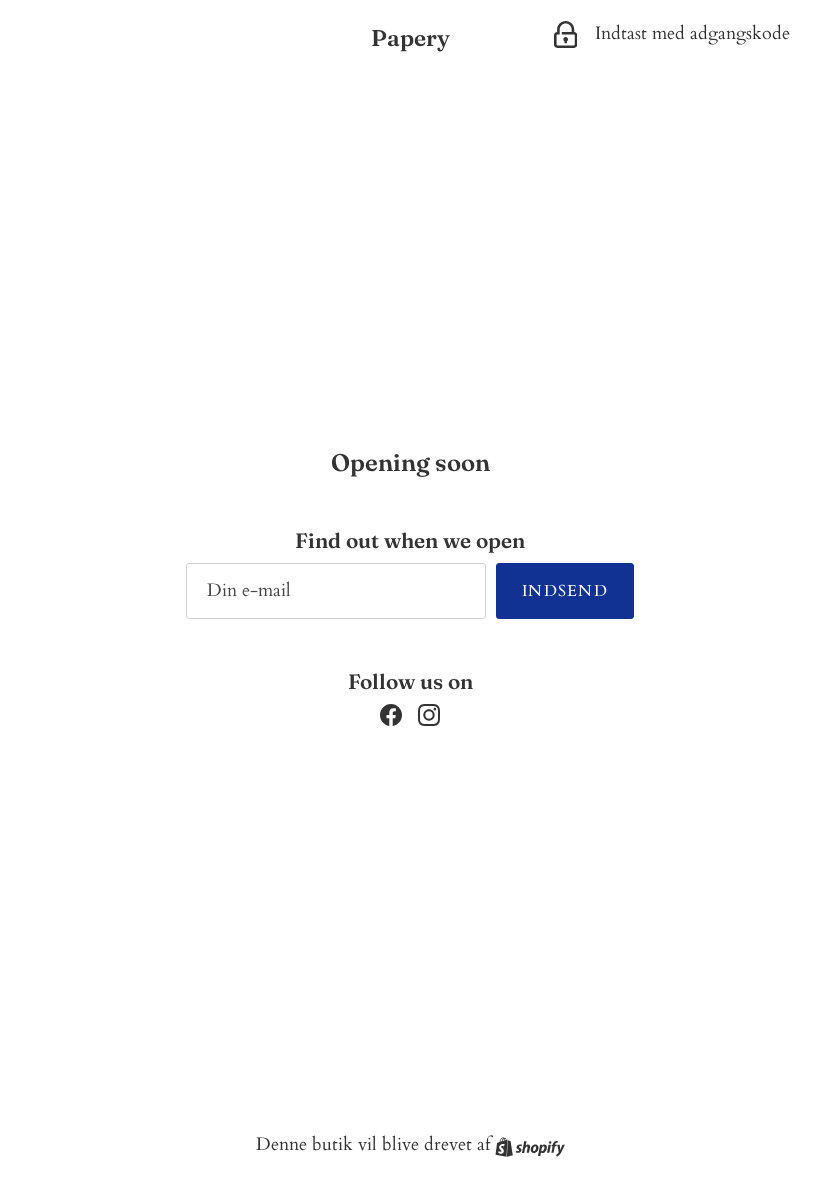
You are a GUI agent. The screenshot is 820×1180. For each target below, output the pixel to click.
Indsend (565, 591)
